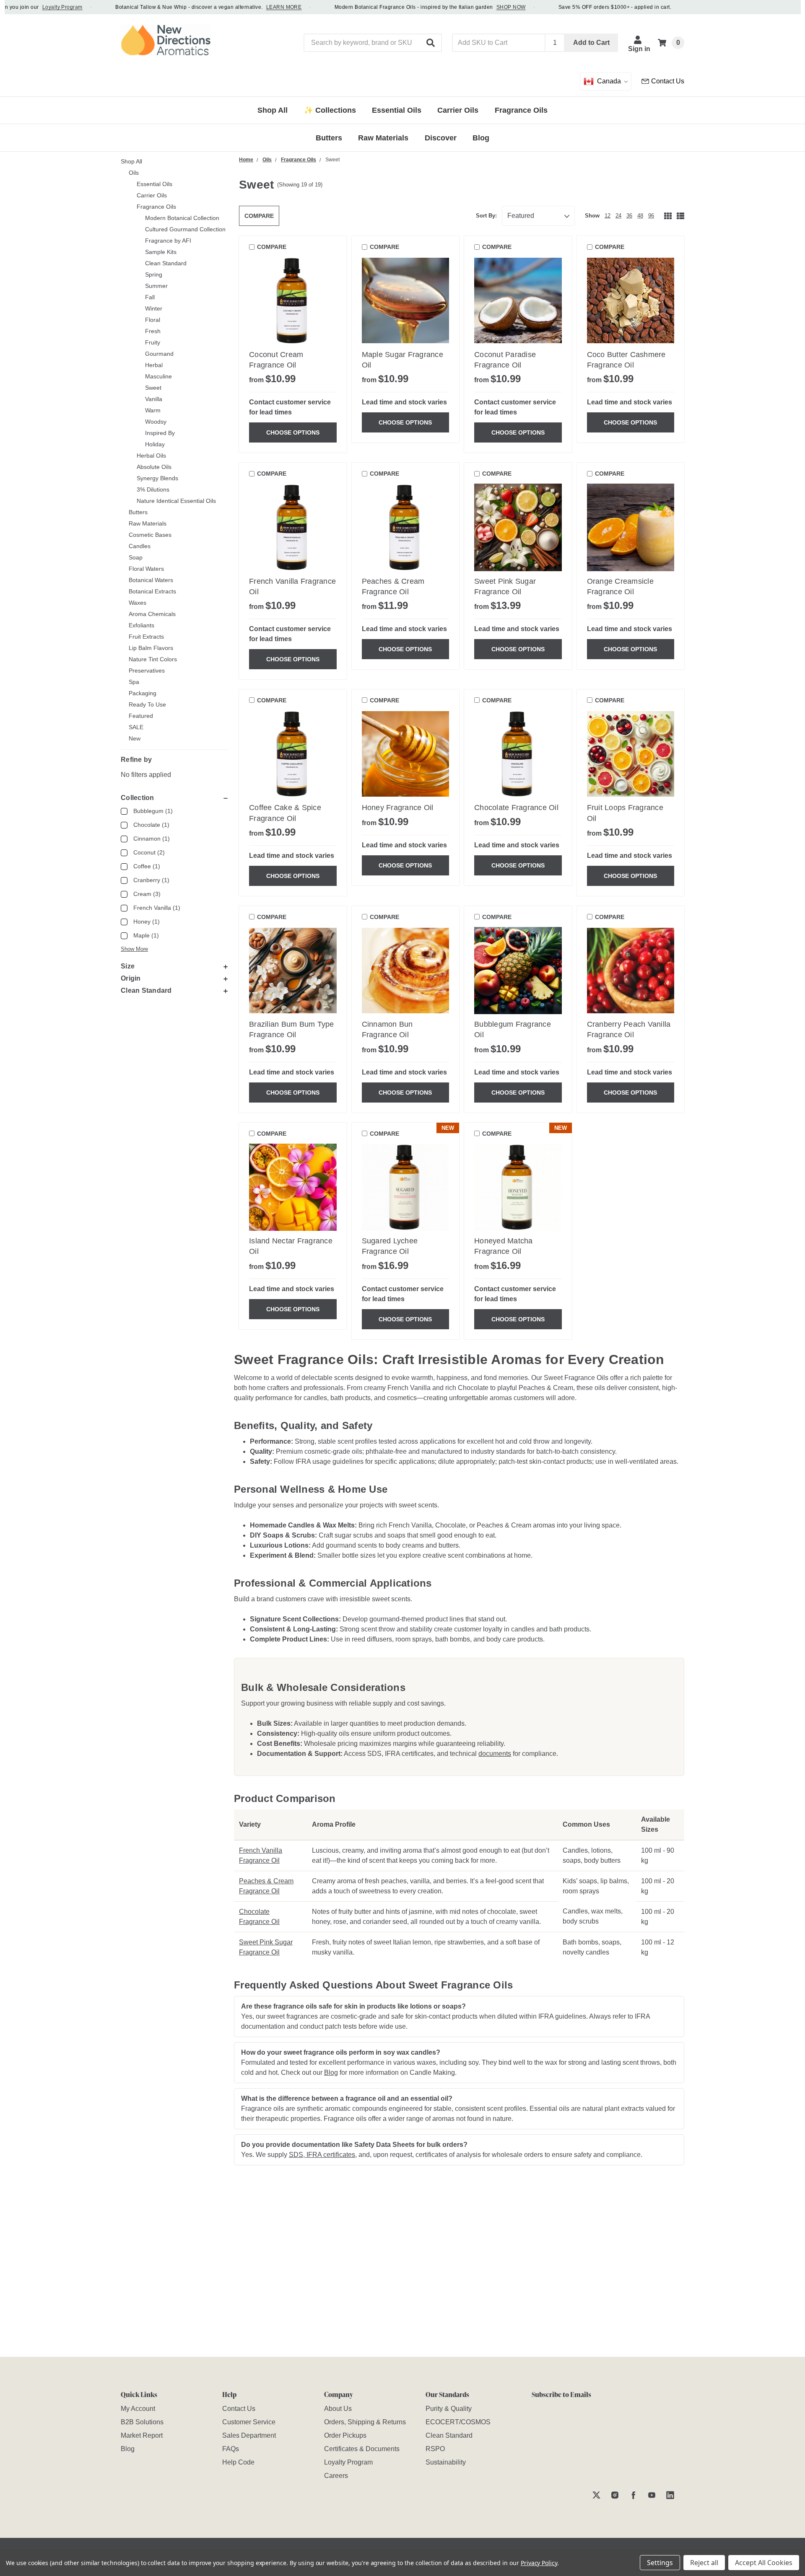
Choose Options (293, 432)
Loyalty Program (31, 7)
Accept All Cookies (764, 2563)
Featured (141, 716)
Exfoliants (142, 625)
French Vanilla (157, 908)
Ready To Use (147, 704)
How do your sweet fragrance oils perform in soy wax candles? (341, 2052)
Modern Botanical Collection (182, 218)
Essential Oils (155, 184)
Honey (147, 922)
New (135, 738)
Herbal (154, 365)
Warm (153, 410)
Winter (154, 308)
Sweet (153, 388)
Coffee (147, 866)
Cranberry (151, 880)
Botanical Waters (151, 580)
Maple (146, 935)
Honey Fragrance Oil (398, 808)
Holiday (155, 444)
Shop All (131, 161)
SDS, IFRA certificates (322, 2155)
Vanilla (154, 399)
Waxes (138, 603)
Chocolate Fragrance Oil (516, 808)
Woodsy (156, 422)
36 (629, 216)
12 (608, 216)
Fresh (153, 331)
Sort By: (486, 216)
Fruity (153, 342)
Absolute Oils (154, 467)
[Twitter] (596, 2495)
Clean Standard (166, 263)
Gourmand (159, 354)
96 (651, 216)
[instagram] (615, 2495)
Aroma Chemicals (152, 614)
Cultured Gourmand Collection (185, 229)
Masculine (158, 376)
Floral (153, 320)
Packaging (143, 693)
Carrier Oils (152, 195)
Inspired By (160, 433)
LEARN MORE (253, 7)
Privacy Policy (539, 2563)
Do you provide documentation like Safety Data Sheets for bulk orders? (354, 2145)
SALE (136, 727)
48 (640, 216)
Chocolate (151, 825)
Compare (259, 216)
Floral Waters (146, 569)
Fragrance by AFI (168, 241)
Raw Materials (148, 523)
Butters (138, 512)
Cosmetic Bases (150, 535)
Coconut (149, 852)
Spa (134, 682)
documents (495, 1754)
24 (618, 216)
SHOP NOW (480, 7)
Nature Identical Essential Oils (176, 501)
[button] (431, 43)
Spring (154, 274)
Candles (140, 546)
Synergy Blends (157, 478)
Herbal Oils (151, 456)
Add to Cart (591, 43)
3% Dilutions (153, 489)
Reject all (704, 2563)
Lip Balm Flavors (151, 648)
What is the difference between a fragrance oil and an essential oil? (347, 2098)
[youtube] (652, 2495)
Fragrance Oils (156, 207)
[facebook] (633, 2495)
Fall (150, 297)
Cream (147, 894)
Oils (134, 173)
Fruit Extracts (146, 637)
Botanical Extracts (152, 591)
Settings (660, 2563)
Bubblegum (153, 811)
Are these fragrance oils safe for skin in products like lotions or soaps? (353, 2006)
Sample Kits (161, 252)
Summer (156, 286)
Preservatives (147, 671)
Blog (331, 2072)
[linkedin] (670, 2495)
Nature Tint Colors (153, 659)
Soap (136, 557)
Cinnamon (152, 839)
